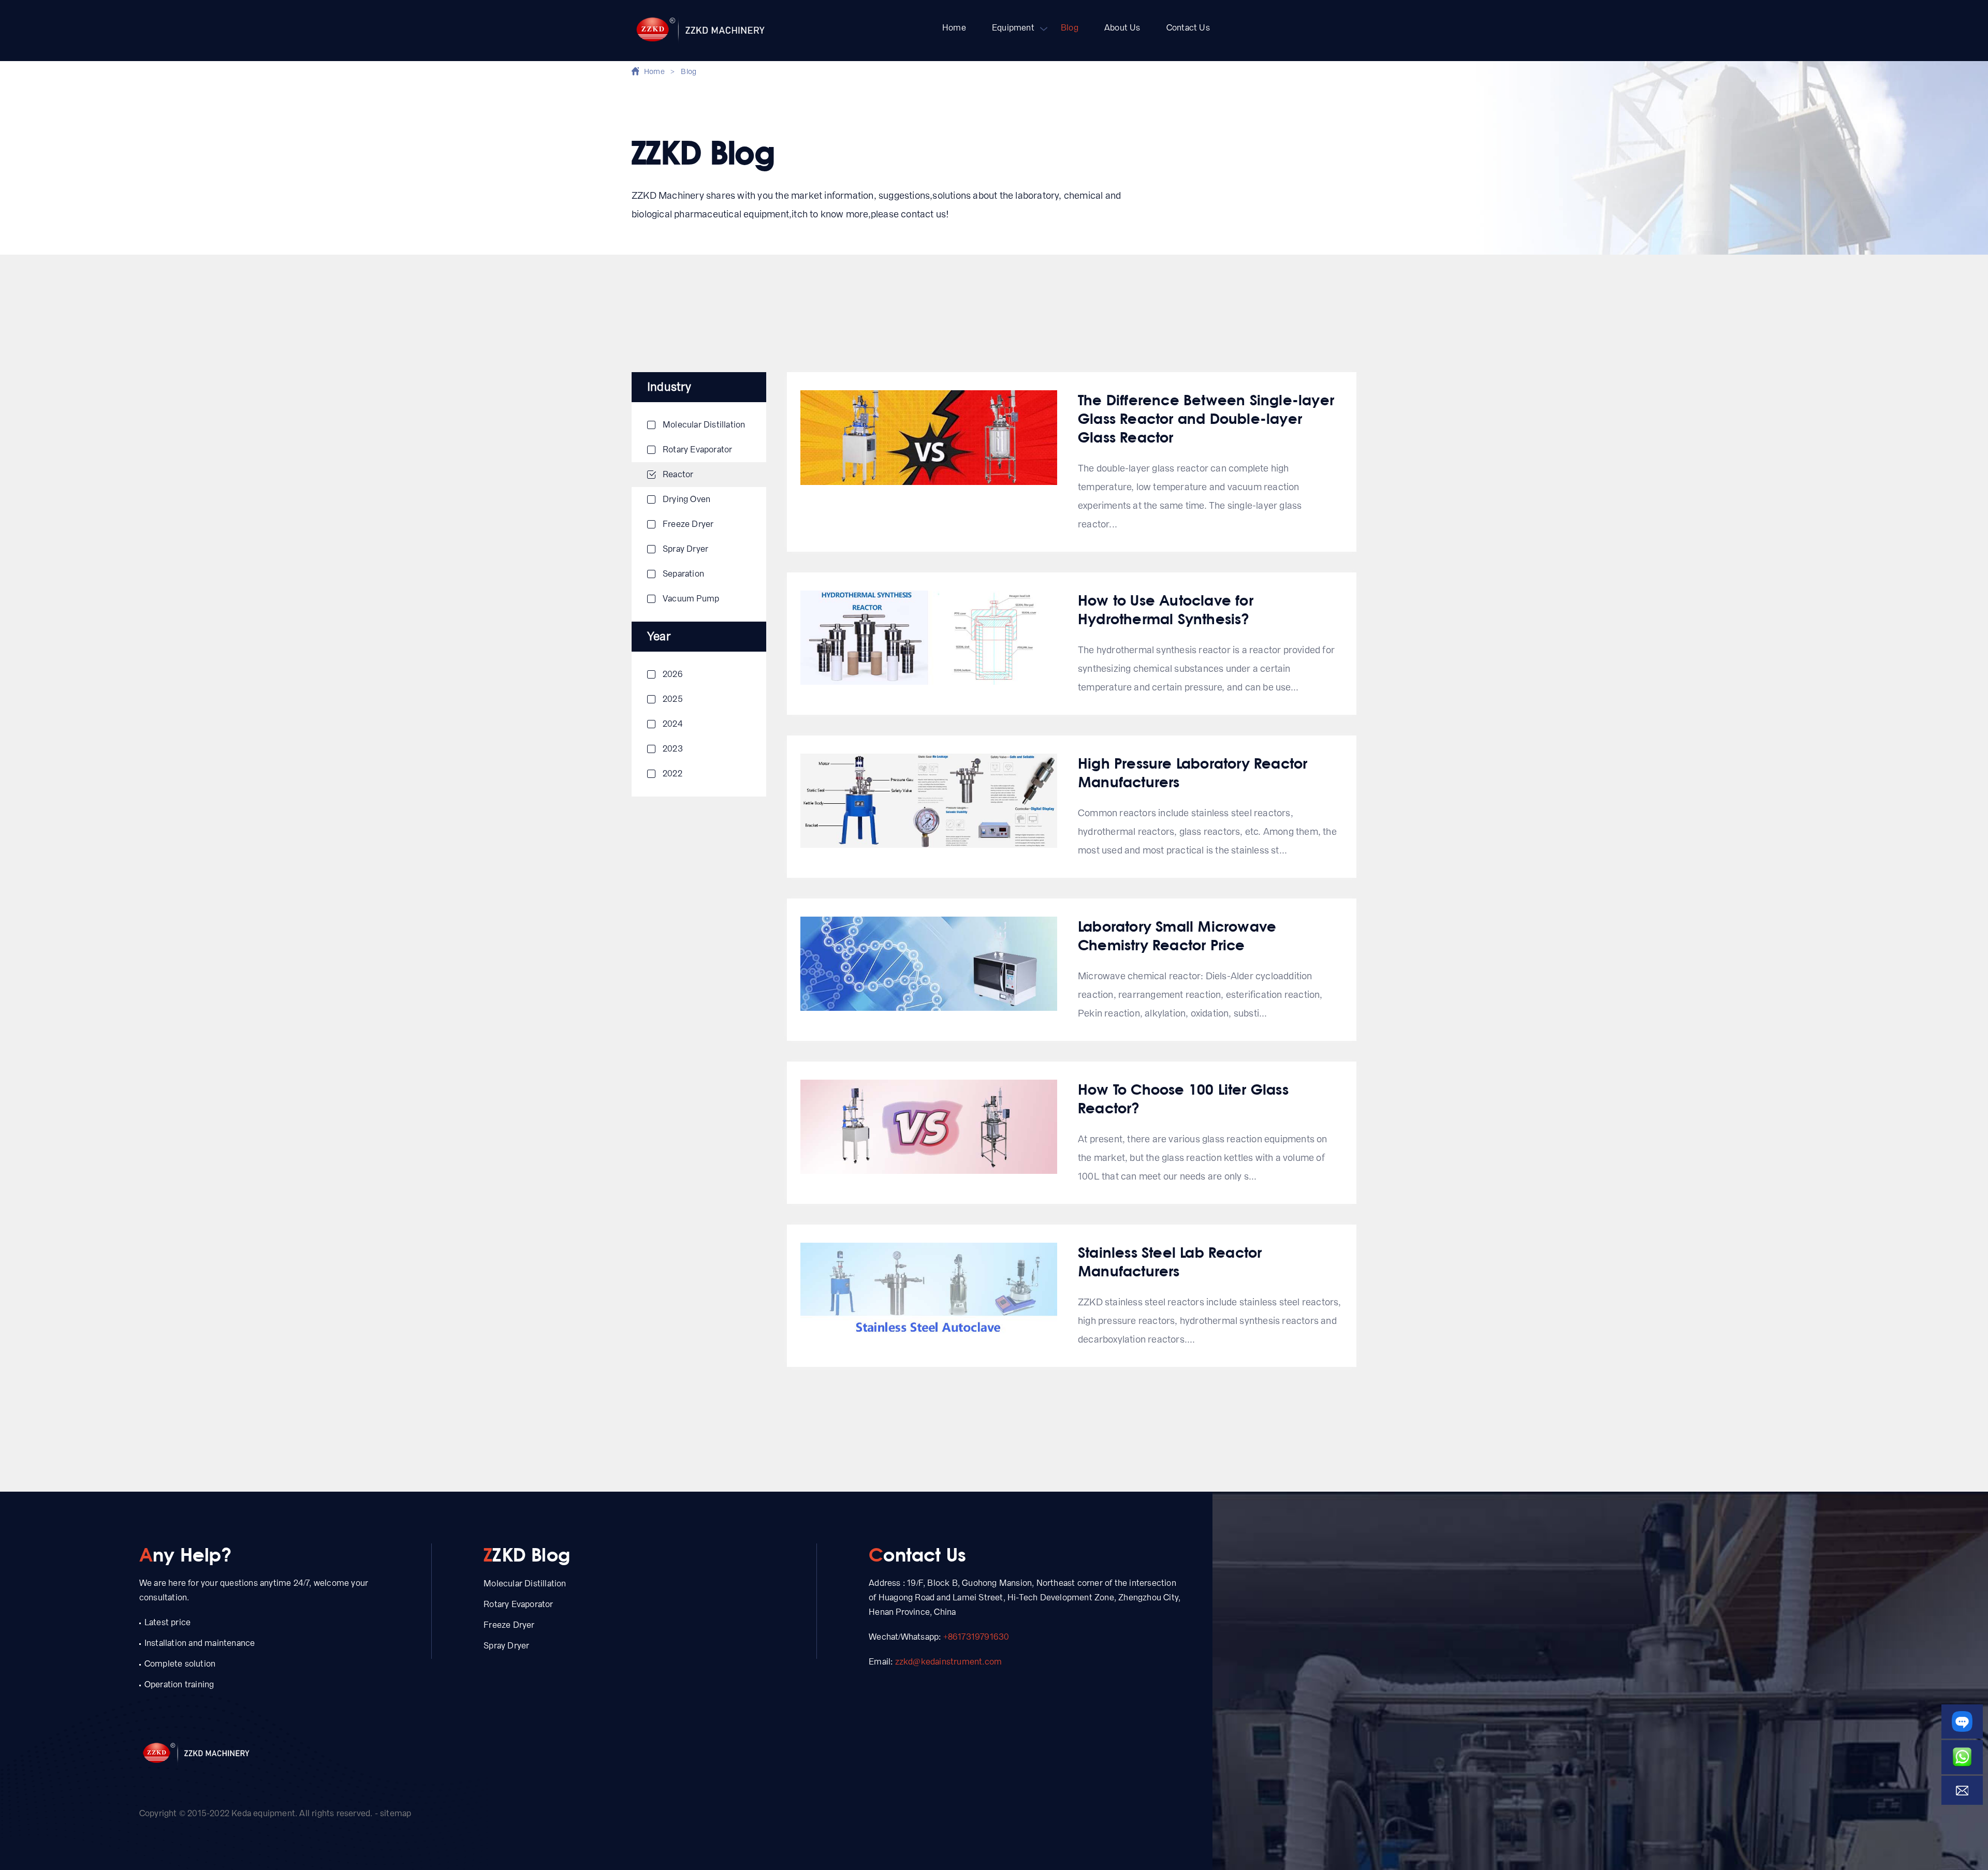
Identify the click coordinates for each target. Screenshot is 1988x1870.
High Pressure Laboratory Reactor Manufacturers (1193, 772)
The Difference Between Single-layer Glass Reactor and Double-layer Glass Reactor (1206, 418)
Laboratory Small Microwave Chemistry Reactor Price (1177, 935)
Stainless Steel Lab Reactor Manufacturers (1170, 1261)
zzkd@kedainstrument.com (949, 1662)
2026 (673, 674)
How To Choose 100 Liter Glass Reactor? (1183, 1098)
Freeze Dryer (688, 524)
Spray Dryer (685, 549)
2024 (673, 724)
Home (954, 28)
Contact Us (1188, 28)
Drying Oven (686, 499)
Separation (683, 574)
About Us (1122, 28)
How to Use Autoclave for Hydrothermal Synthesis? (1166, 609)
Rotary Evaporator (697, 450)
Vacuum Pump (691, 599)
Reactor (678, 474)
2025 (673, 699)
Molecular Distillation (704, 425)
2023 (673, 749)
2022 (673, 774)
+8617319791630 (976, 1637)
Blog (1070, 28)
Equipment (1013, 28)
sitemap (396, 1813)
